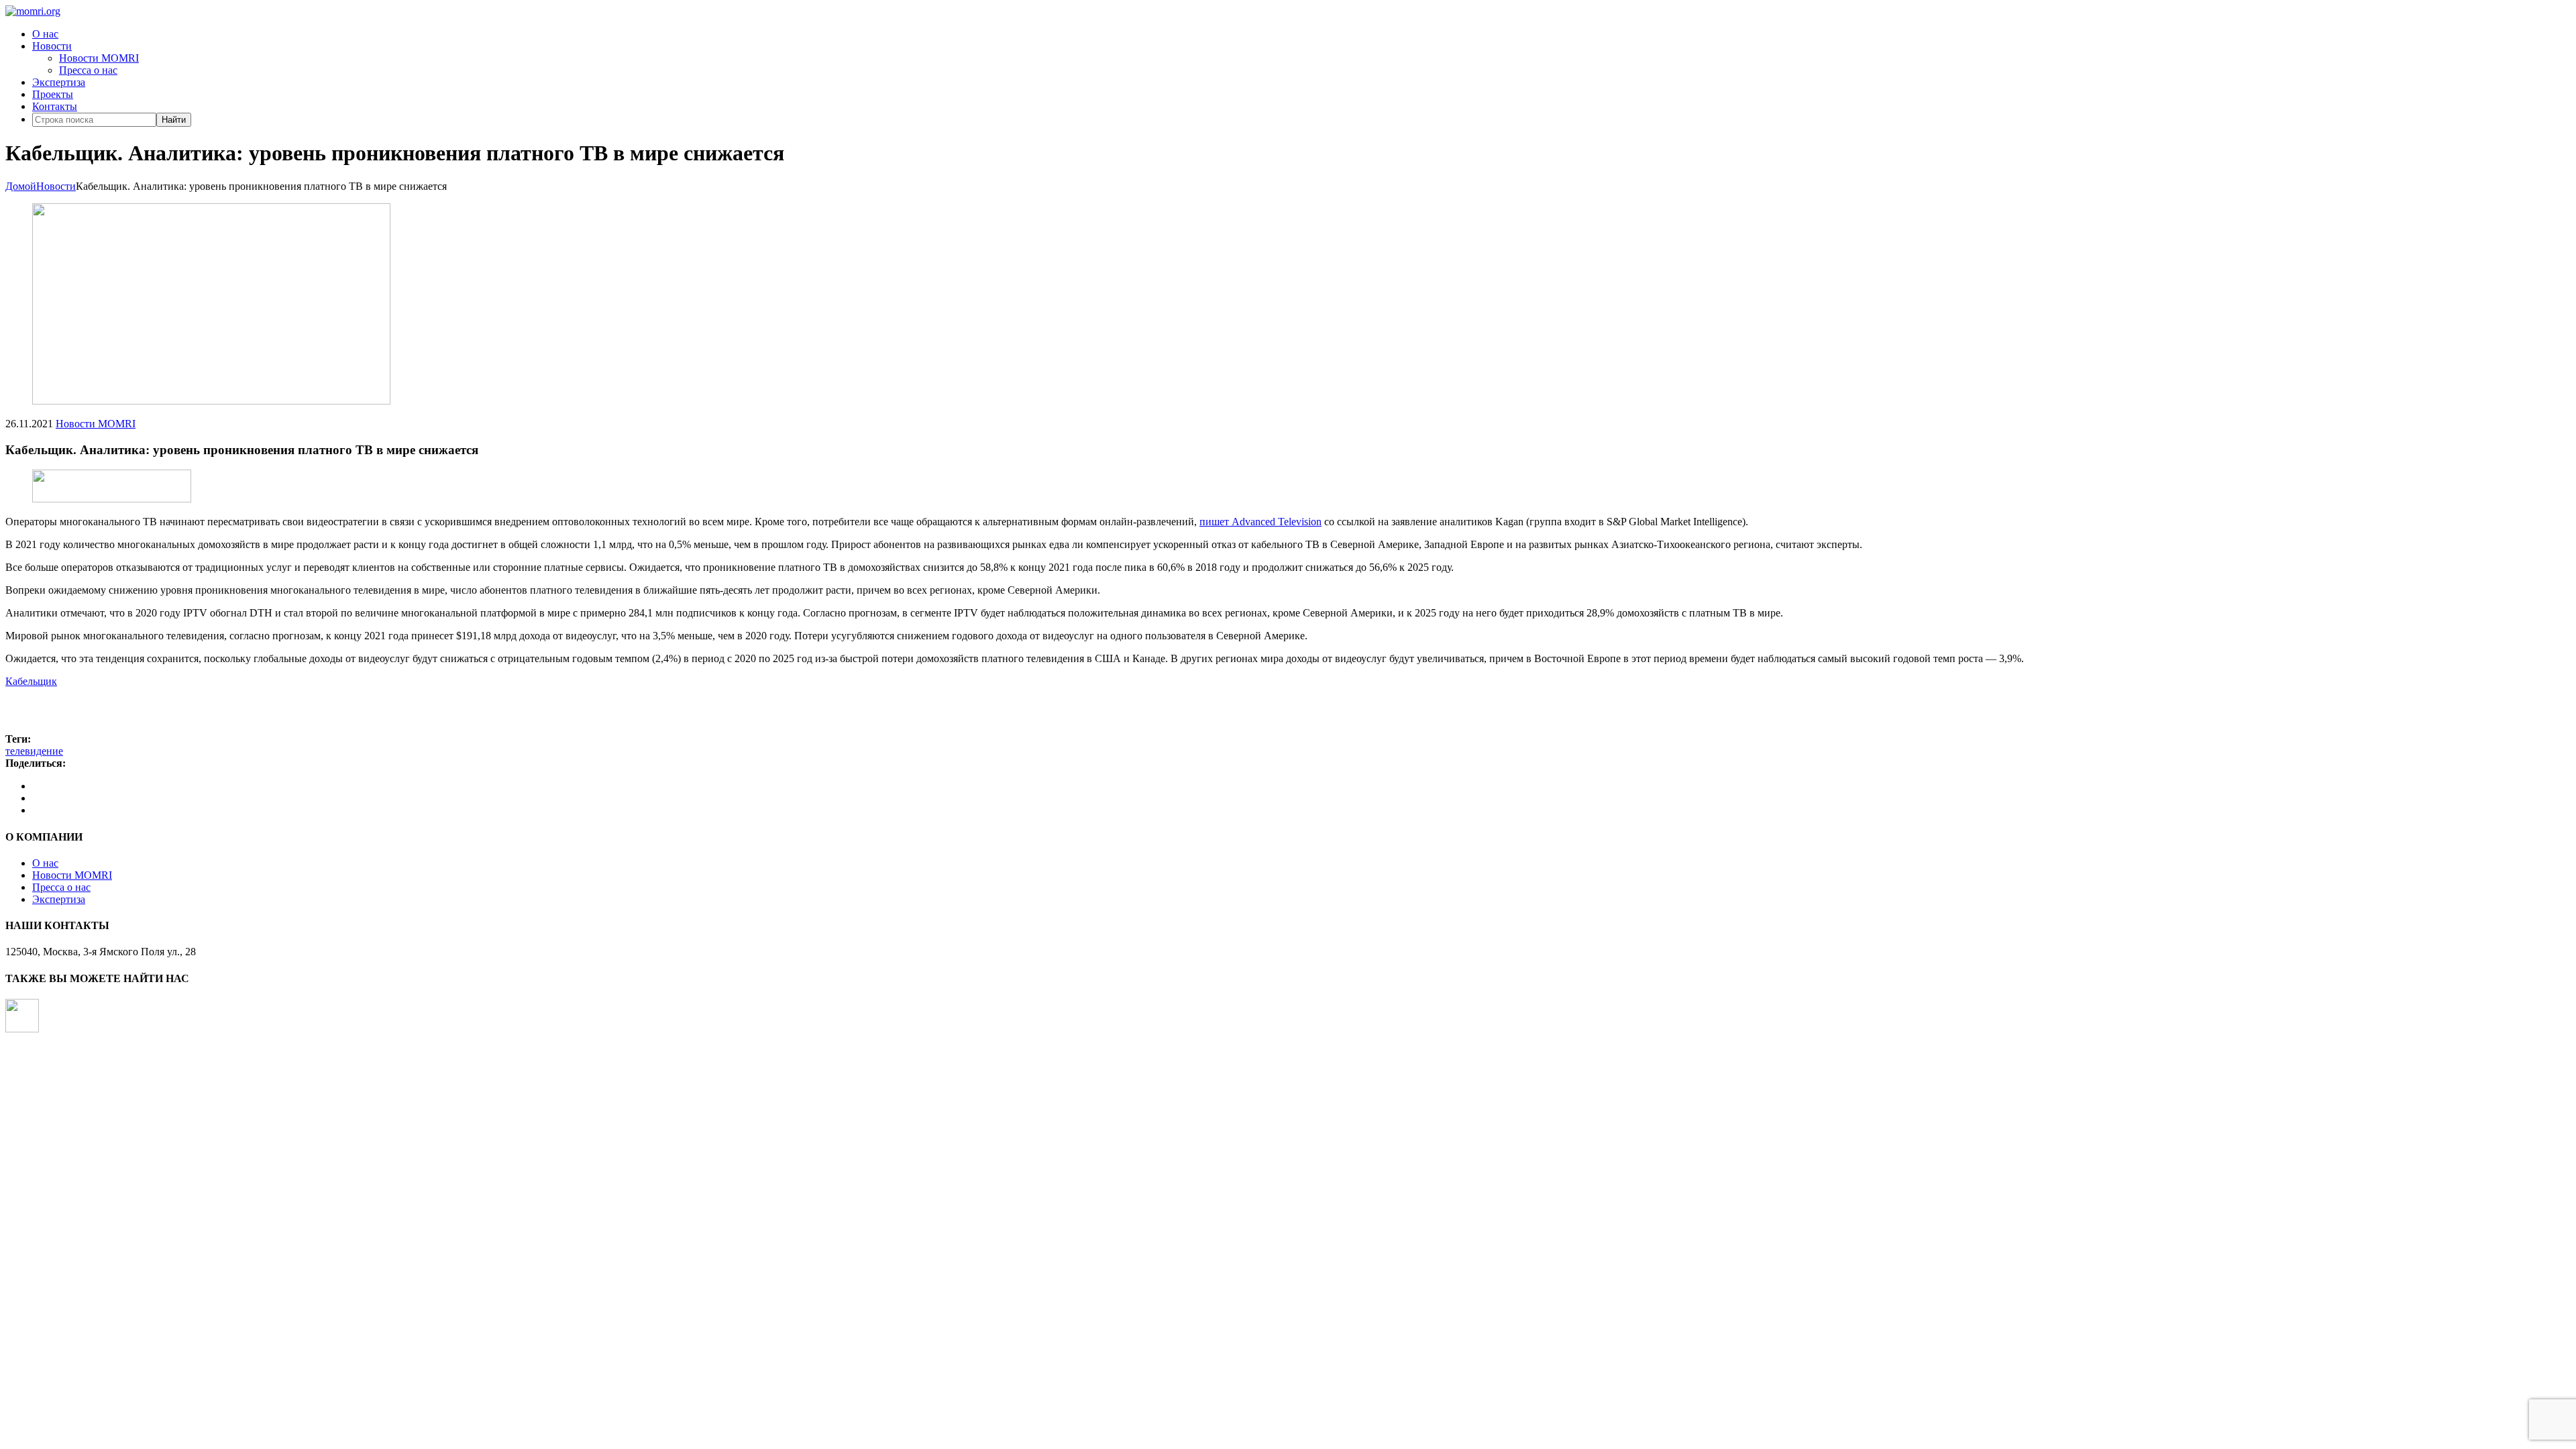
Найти (174, 120)
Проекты (53, 94)
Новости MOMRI (99, 58)
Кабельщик (31, 681)
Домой (21, 186)
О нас (45, 34)
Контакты (55, 106)
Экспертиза (59, 82)
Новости (52, 46)
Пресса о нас (88, 70)
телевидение (34, 751)
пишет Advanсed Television (1260, 522)
